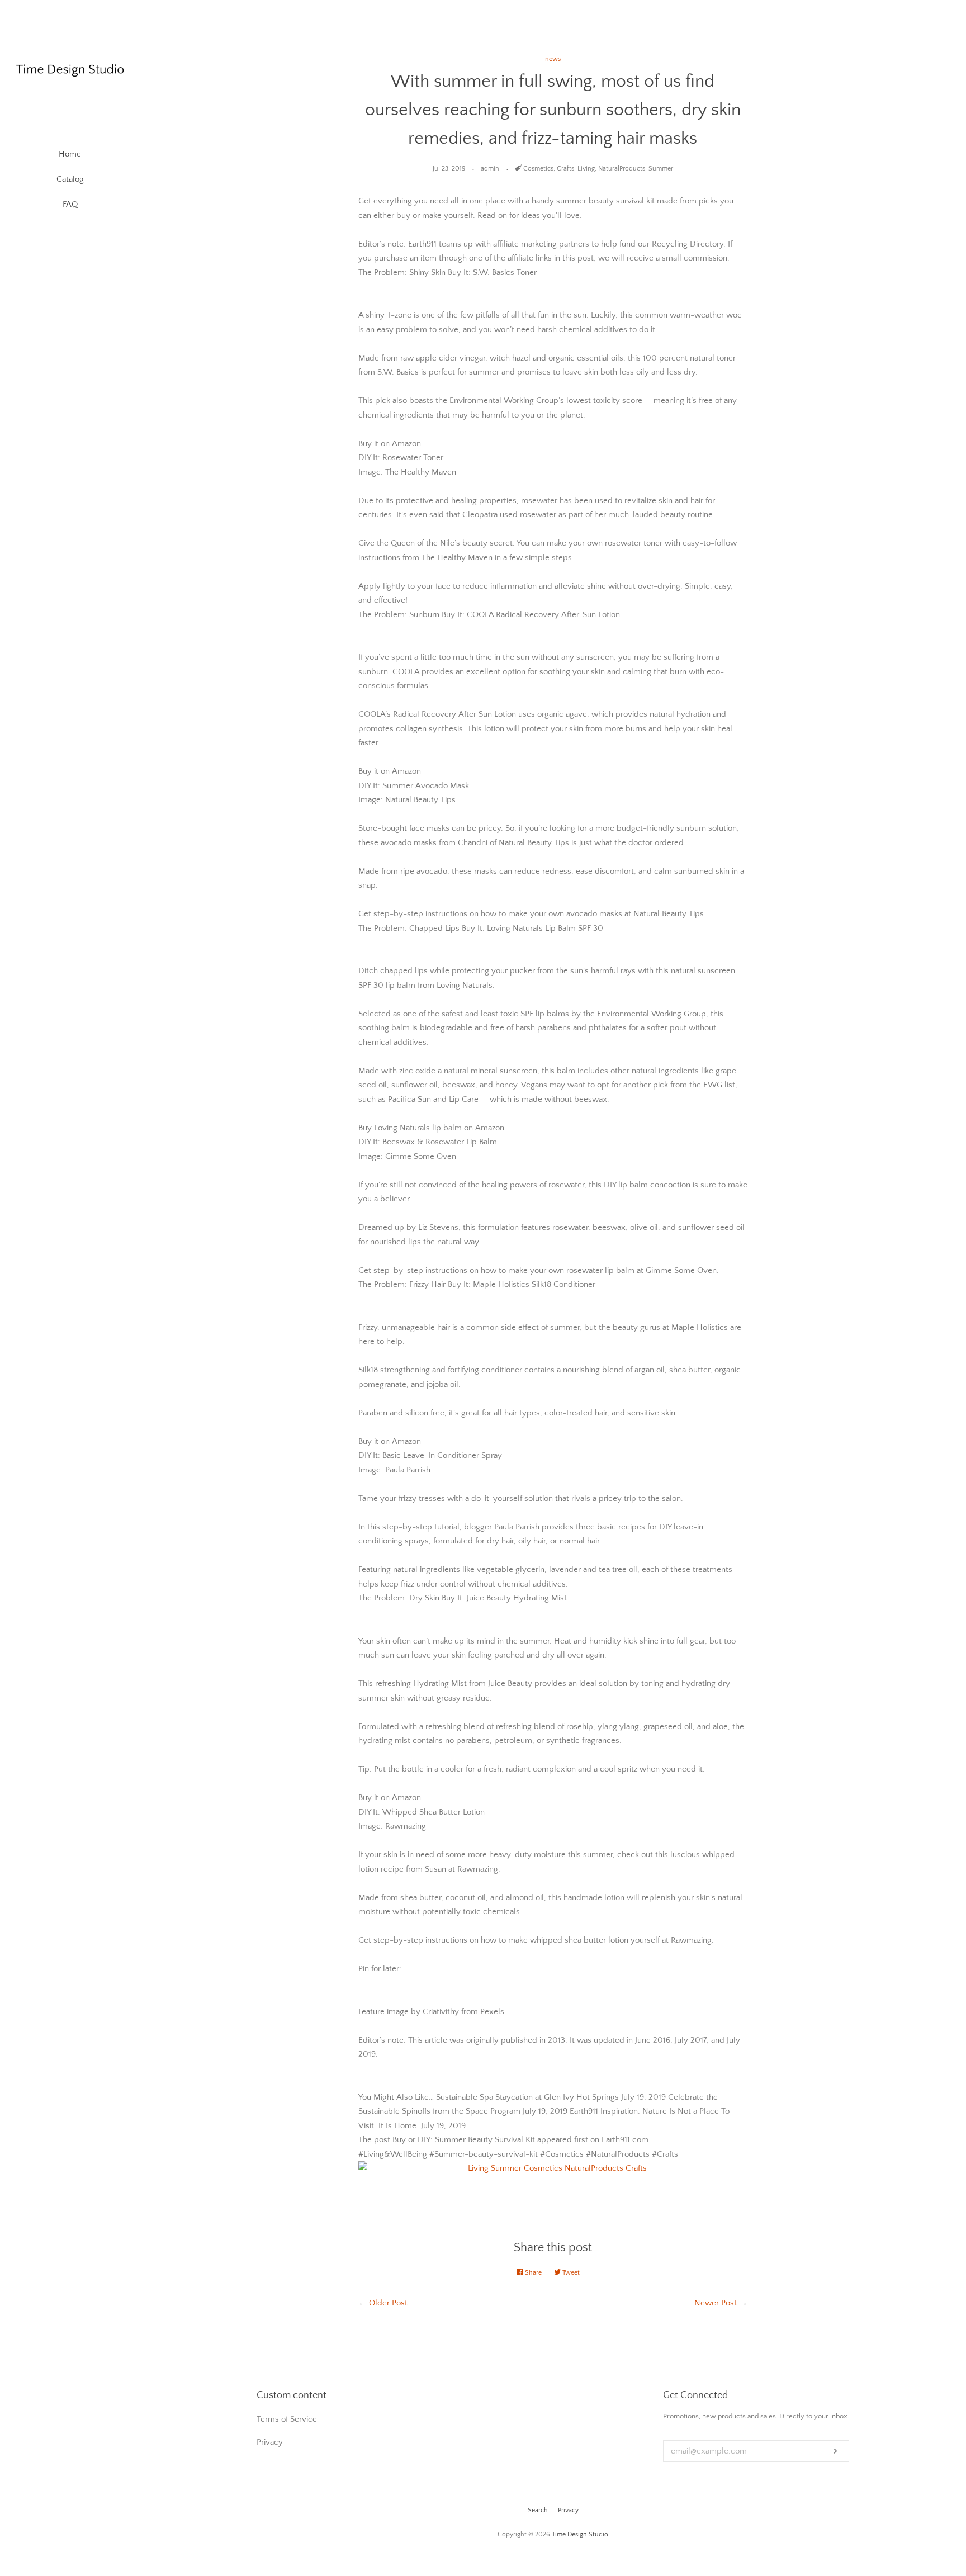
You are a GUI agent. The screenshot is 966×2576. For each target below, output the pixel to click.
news (553, 59)
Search (538, 2510)
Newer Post (716, 2303)
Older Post (388, 2303)
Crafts (565, 169)
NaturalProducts (622, 169)
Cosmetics (538, 169)
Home (70, 154)
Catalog (70, 179)
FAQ (70, 204)
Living (586, 169)
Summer (661, 169)
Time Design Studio (580, 2534)
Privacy (568, 2510)
